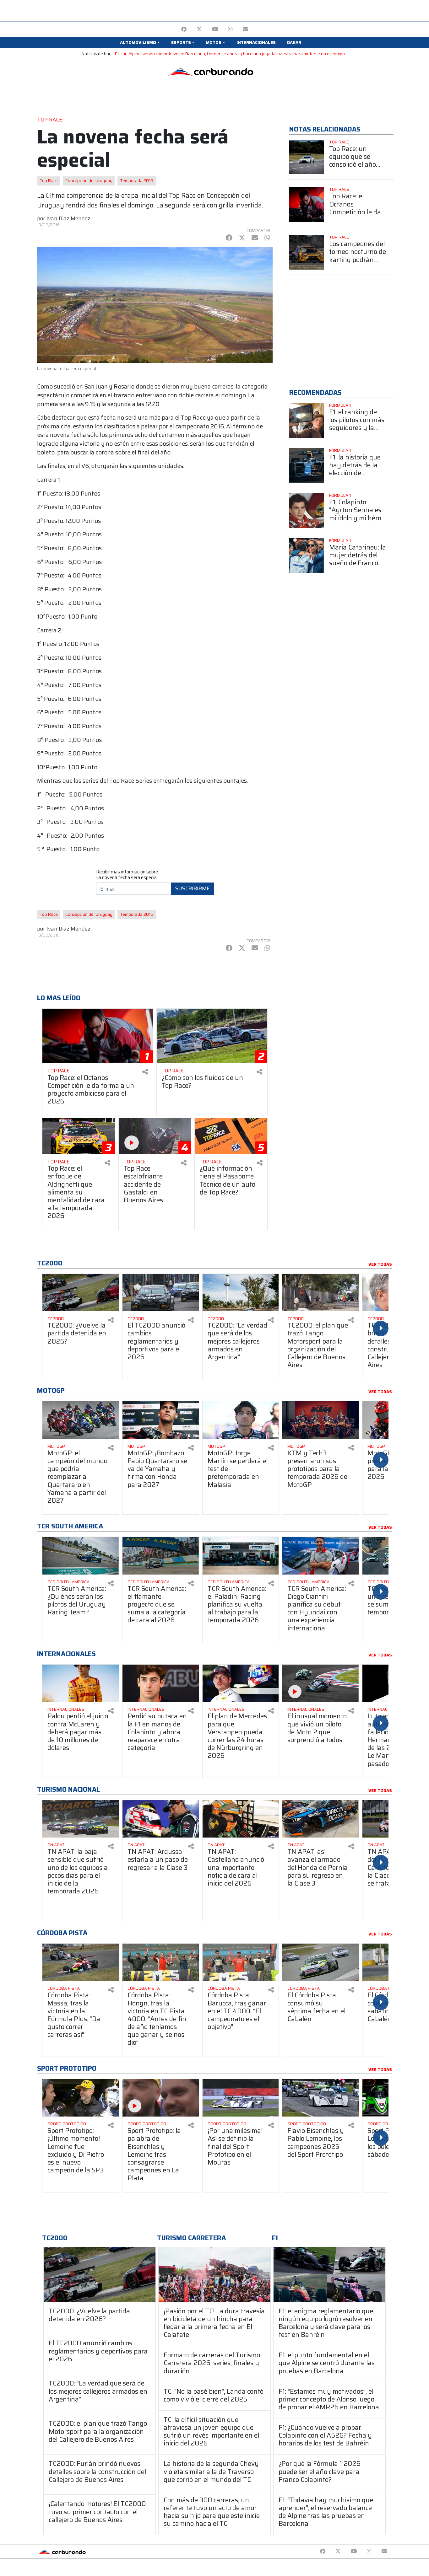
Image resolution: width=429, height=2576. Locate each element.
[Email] (245, 29)
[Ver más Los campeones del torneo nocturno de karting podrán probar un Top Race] (307, 252)
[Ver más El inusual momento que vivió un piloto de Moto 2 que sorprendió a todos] (320, 1683)
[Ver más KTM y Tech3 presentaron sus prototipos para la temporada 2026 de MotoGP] (320, 1420)
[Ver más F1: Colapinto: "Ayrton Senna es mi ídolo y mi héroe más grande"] (307, 510)
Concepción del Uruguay (89, 181)
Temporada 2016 (137, 181)
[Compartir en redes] (145, 1072)
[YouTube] (215, 29)
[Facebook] (184, 29)
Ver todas (380, 1264)
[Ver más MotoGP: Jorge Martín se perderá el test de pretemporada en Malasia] (241, 1420)
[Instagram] (230, 29)
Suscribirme (193, 888)
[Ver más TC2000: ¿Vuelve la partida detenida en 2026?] (81, 1293)
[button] (140, 43)
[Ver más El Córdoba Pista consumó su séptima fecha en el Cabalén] (320, 1962)
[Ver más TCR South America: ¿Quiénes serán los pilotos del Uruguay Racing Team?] (81, 1556)
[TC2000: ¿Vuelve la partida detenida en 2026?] (100, 2275)
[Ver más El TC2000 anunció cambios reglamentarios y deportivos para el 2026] (161, 1293)
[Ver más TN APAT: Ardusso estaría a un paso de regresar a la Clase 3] (161, 1819)
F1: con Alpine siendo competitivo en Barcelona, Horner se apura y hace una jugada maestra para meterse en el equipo (230, 54)
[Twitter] (199, 29)
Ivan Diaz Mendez (68, 218)
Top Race (49, 181)
